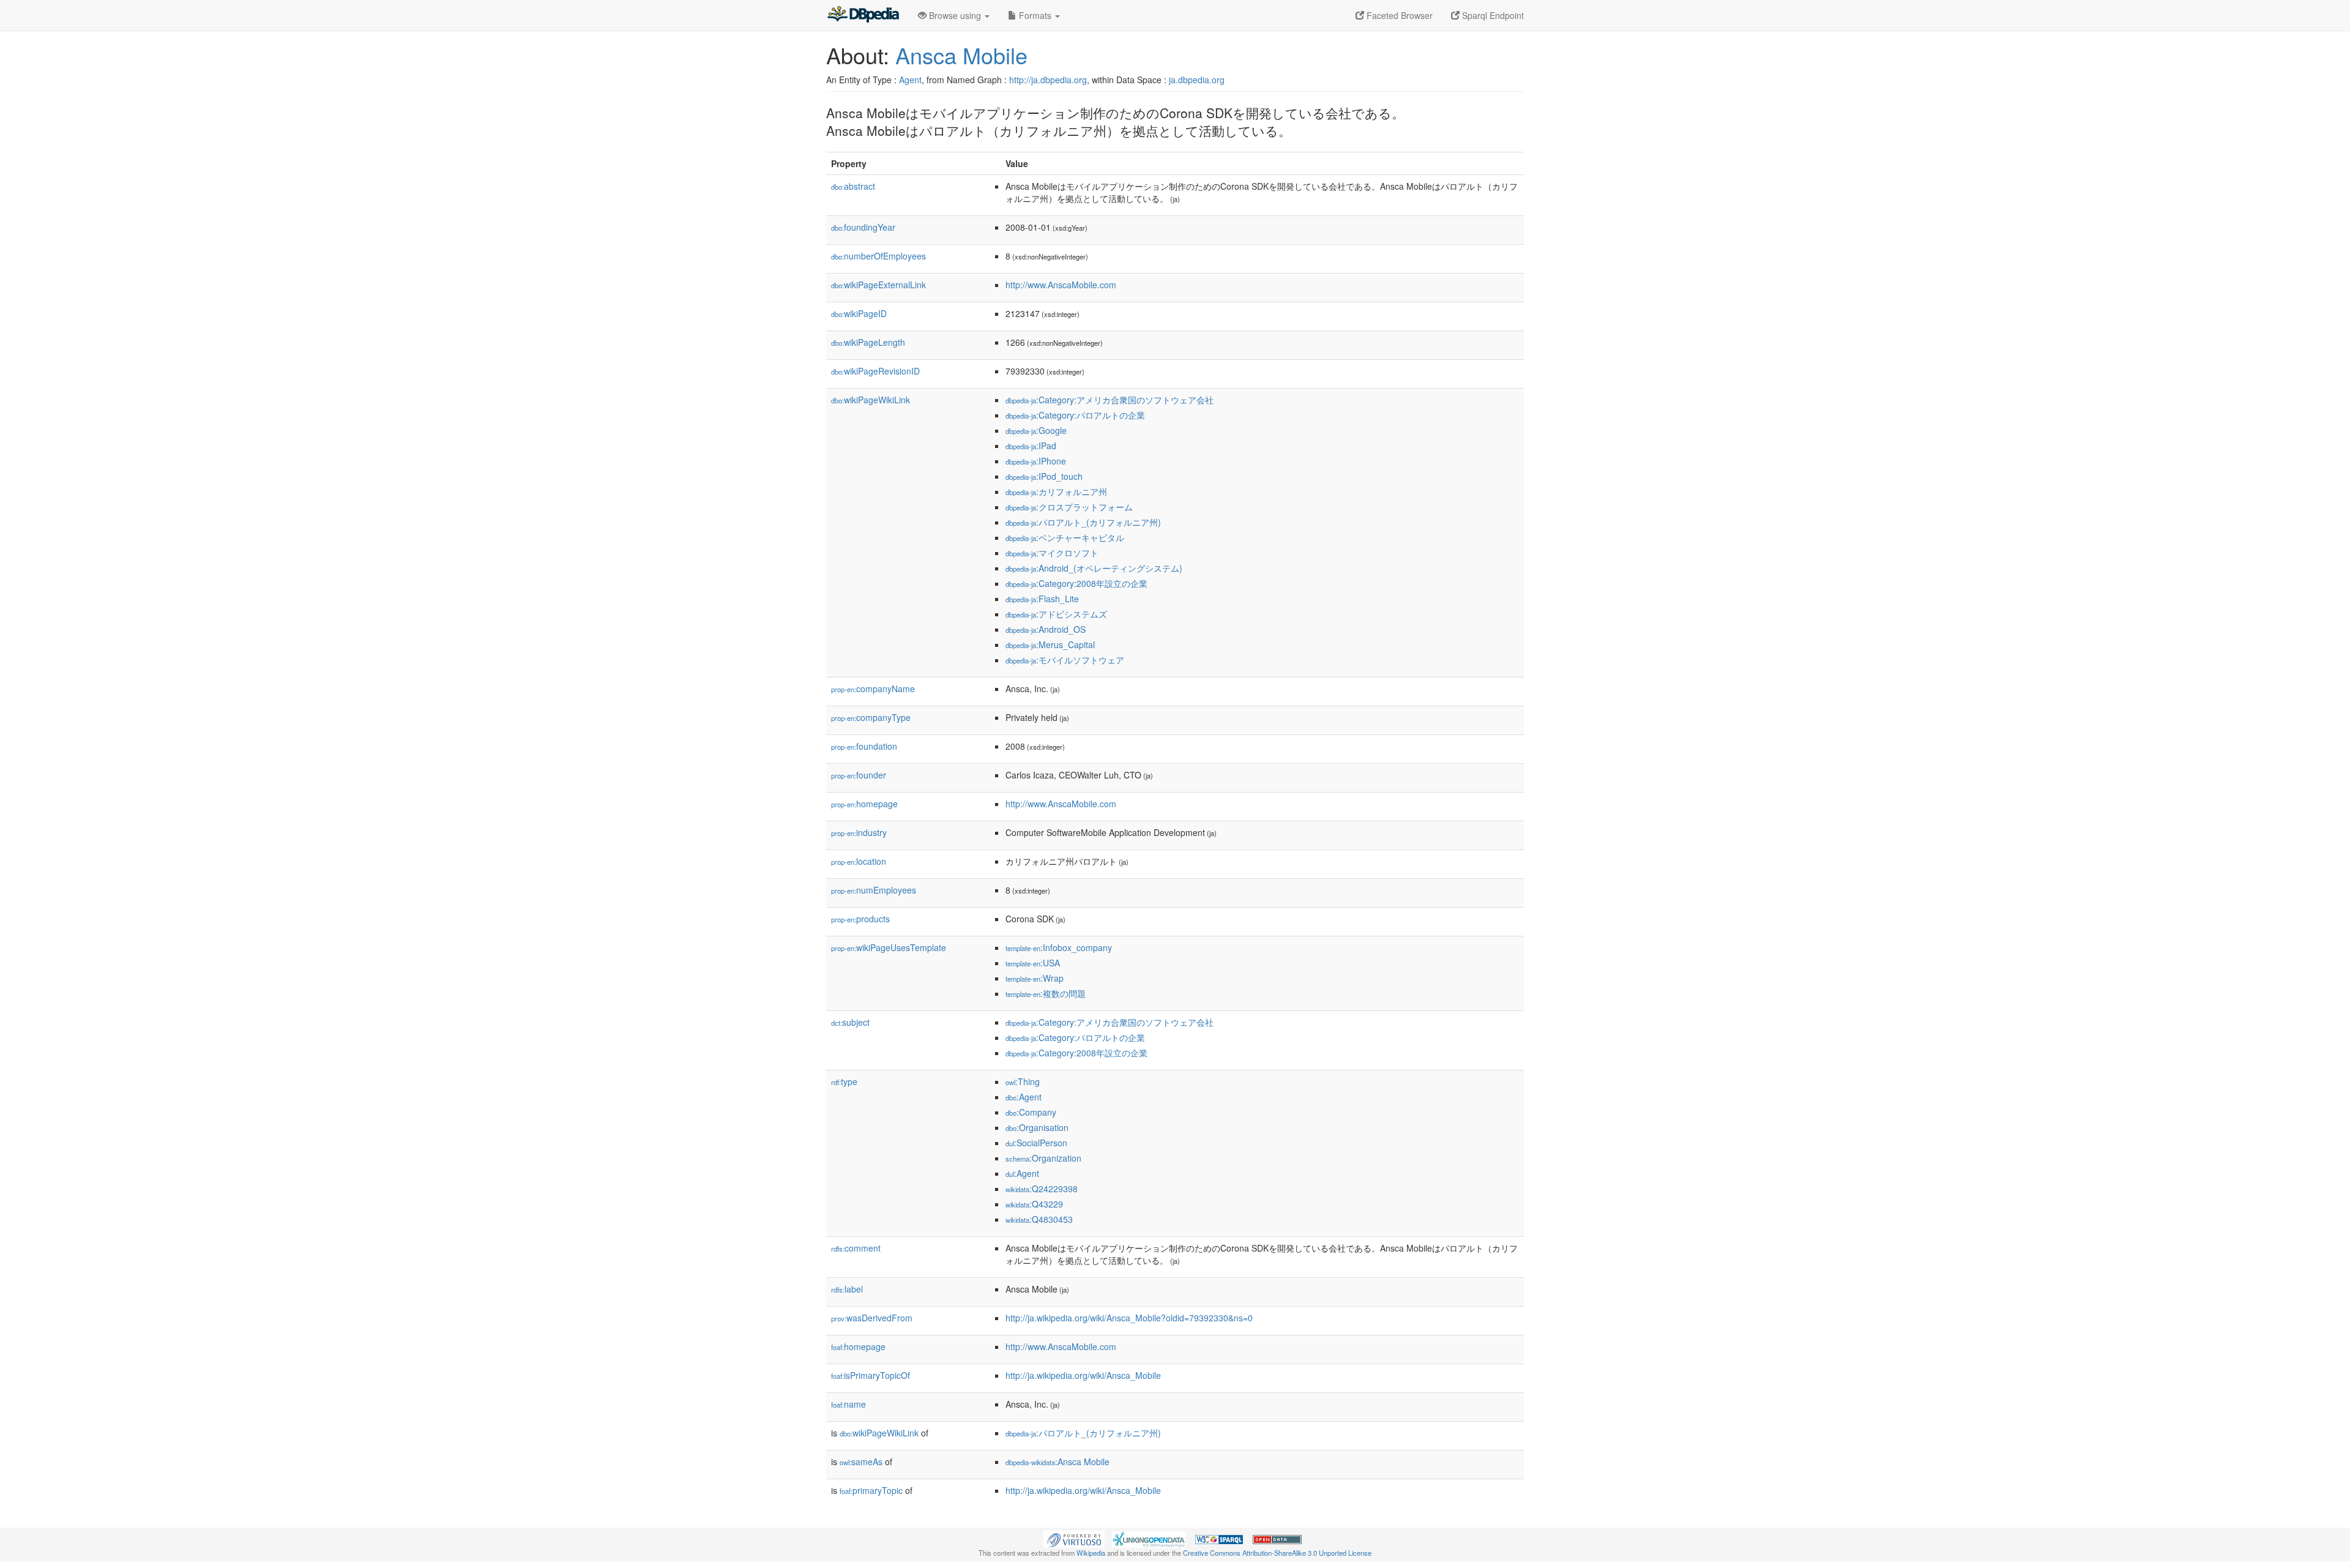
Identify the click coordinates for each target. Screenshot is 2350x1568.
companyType (871, 717)
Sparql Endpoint (1492, 15)
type (844, 1081)
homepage (864, 804)
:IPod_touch (1044, 476)
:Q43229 (1034, 1204)
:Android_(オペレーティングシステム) (1094, 568)
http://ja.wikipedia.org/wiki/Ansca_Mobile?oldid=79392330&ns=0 (1129, 1318)
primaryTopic (871, 1490)
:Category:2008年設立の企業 (1076, 583)
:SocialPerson (1036, 1143)
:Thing (1023, 1081)
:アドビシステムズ (1056, 614)
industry (859, 832)
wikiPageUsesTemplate (889, 947)
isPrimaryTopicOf (871, 1375)
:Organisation (1037, 1127)
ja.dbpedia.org (1197, 80)
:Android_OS (1046, 629)
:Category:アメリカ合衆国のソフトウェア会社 (1110, 400)
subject (850, 1022)
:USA (1033, 963)
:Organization (1043, 1158)
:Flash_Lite (1042, 599)
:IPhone (1036, 461)
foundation (864, 746)
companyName (873, 689)
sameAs (861, 1462)
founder (859, 775)
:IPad (1031, 446)
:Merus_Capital (1050, 644)
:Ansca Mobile (1057, 1462)
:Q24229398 (1042, 1189)
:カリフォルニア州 (1056, 491)
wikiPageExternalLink (878, 285)
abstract (853, 186)
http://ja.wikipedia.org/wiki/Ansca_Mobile (1083, 1375)
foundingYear (863, 227)
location (859, 861)
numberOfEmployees (878, 256)
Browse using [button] (955, 15)
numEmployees (874, 890)
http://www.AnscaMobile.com (1061, 285)
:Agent (1024, 1097)
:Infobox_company (1059, 947)
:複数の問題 (1046, 993)
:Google (1036, 430)
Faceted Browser (1398, 15)
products (860, 919)
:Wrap (1035, 978)
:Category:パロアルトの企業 (1075, 415)
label (847, 1289)
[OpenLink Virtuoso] (1074, 1538)
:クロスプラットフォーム (1069, 507)
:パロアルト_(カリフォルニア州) (1083, 522)
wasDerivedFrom (872, 1318)
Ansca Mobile (961, 55)
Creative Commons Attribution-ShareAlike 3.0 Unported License (1277, 1553)
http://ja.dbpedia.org (1048, 80)
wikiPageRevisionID (875, 371)
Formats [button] (1035, 15)
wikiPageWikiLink (871, 400)
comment (856, 1248)
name (849, 1404)
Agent (910, 80)
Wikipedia (1091, 1553)
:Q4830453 (1039, 1219)
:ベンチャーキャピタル (1065, 537)
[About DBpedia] (863, 15)
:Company (1031, 1112)
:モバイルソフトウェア (1065, 660)
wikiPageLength (868, 342)
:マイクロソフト (1052, 553)
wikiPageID (859, 313)
